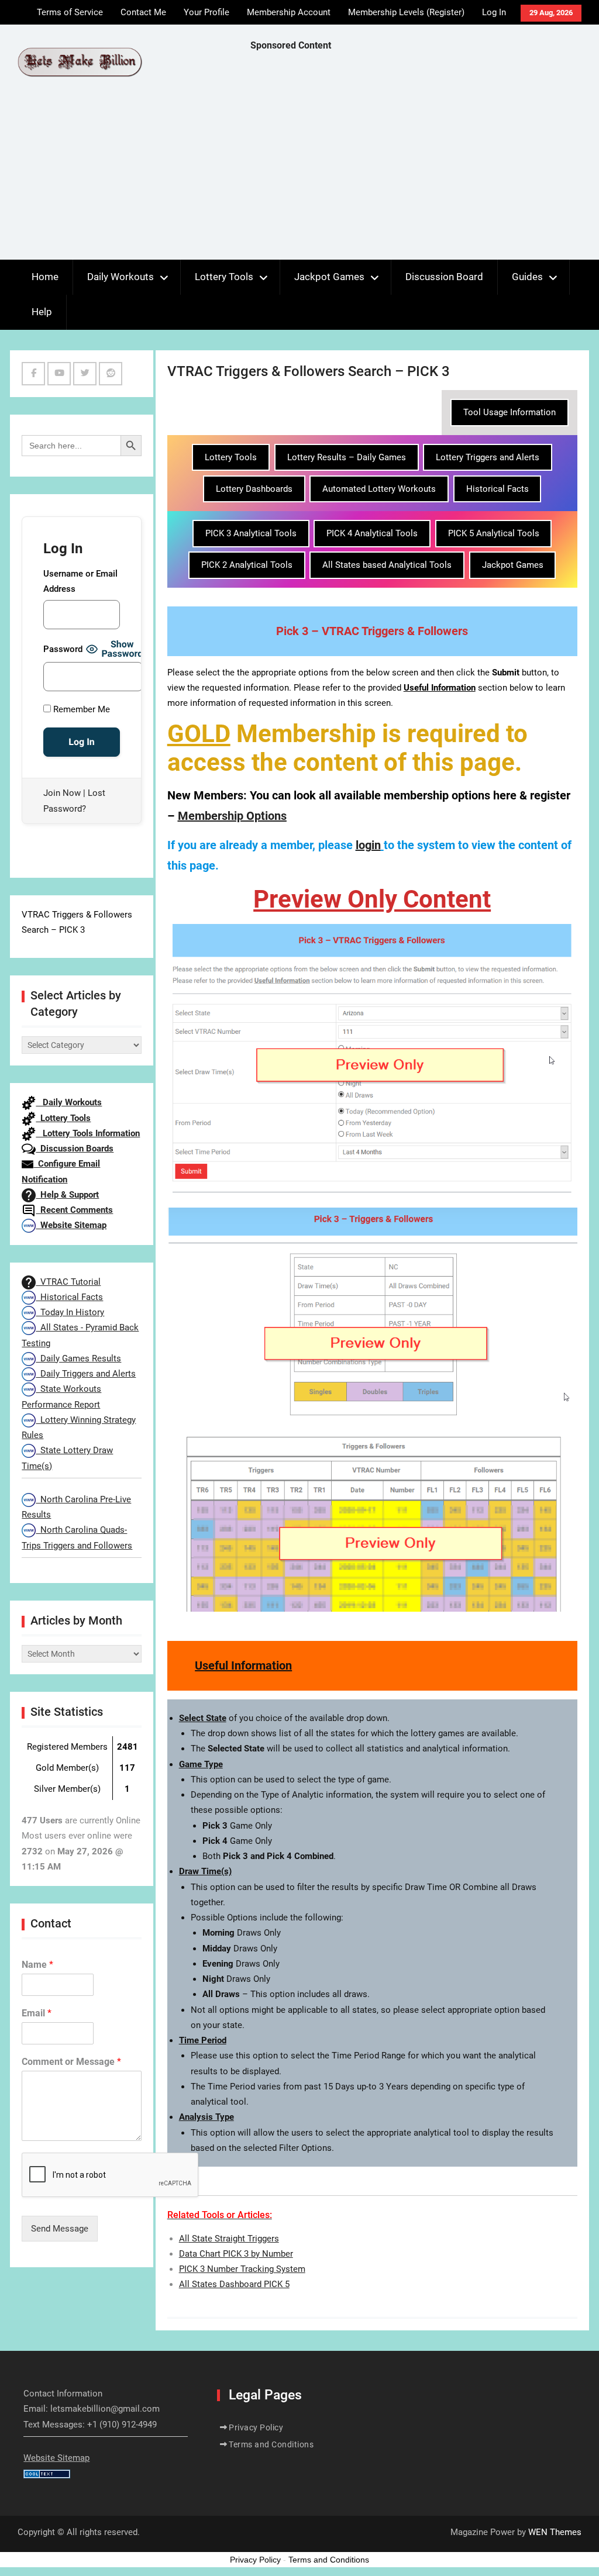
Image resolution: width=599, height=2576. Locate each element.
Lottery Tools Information (88, 1133)
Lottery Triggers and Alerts (488, 457)
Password (63, 649)
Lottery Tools (224, 277)
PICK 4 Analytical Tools (372, 533)
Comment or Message (71, 2062)
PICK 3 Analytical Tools (251, 533)
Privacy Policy (256, 2427)
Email (37, 2013)
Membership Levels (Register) (406, 12)
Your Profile (206, 12)
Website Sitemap (71, 1225)
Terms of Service (70, 12)
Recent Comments (74, 1210)
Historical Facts (498, 489)
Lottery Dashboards (254, 489)
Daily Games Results (78, 1358)
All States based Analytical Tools (387, 565)
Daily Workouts (121, 277)
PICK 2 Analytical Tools (247, 565)
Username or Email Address (80, 581)
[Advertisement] (425, 158)
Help (42, 312)
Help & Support (67, 1195)
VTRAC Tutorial (68, 1282)
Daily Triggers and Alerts (86, 1374)
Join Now (62, 793)
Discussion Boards (75, 1149)
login (368, 845)
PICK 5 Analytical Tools (494, 533)
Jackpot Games (329, 277)
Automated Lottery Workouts (379, 489)
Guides (527, 277)
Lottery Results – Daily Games (347, 457)
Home (45, 277)
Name (37, 1965)
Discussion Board (444, 277)
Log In (494, 12)
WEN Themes (555, 2532)
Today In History (70, 1312)
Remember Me (80, 709)
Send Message (60, 2229)
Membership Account (289, 12)
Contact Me (143, 12)
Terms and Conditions (271, 2444)
